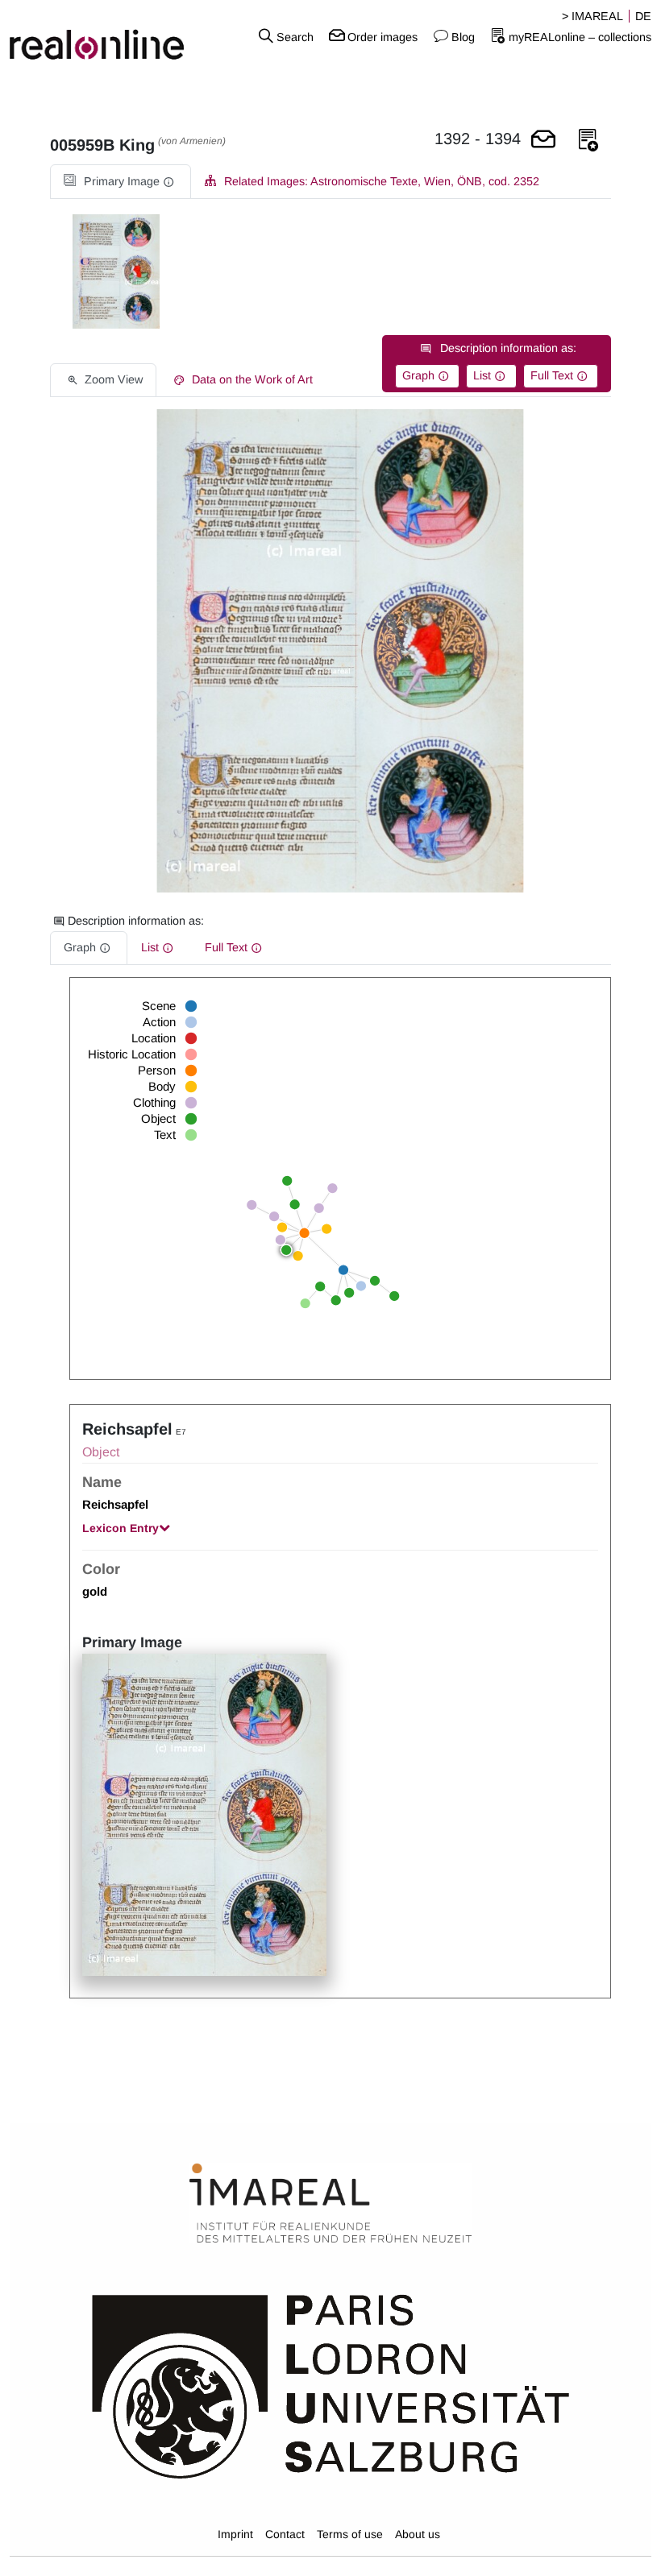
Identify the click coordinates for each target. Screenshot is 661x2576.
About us (418, 2534)
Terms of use (350, 2534)
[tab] (121, 182)
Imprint (235, 2534)
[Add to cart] (543, 141)
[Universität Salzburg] (331, 2385)
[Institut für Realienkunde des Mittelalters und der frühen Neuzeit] (330, 2203)
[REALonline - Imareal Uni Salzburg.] (110, 36)
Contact (285, 2534)
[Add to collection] (588, 141)
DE (643, 16)
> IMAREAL (592, 16)
